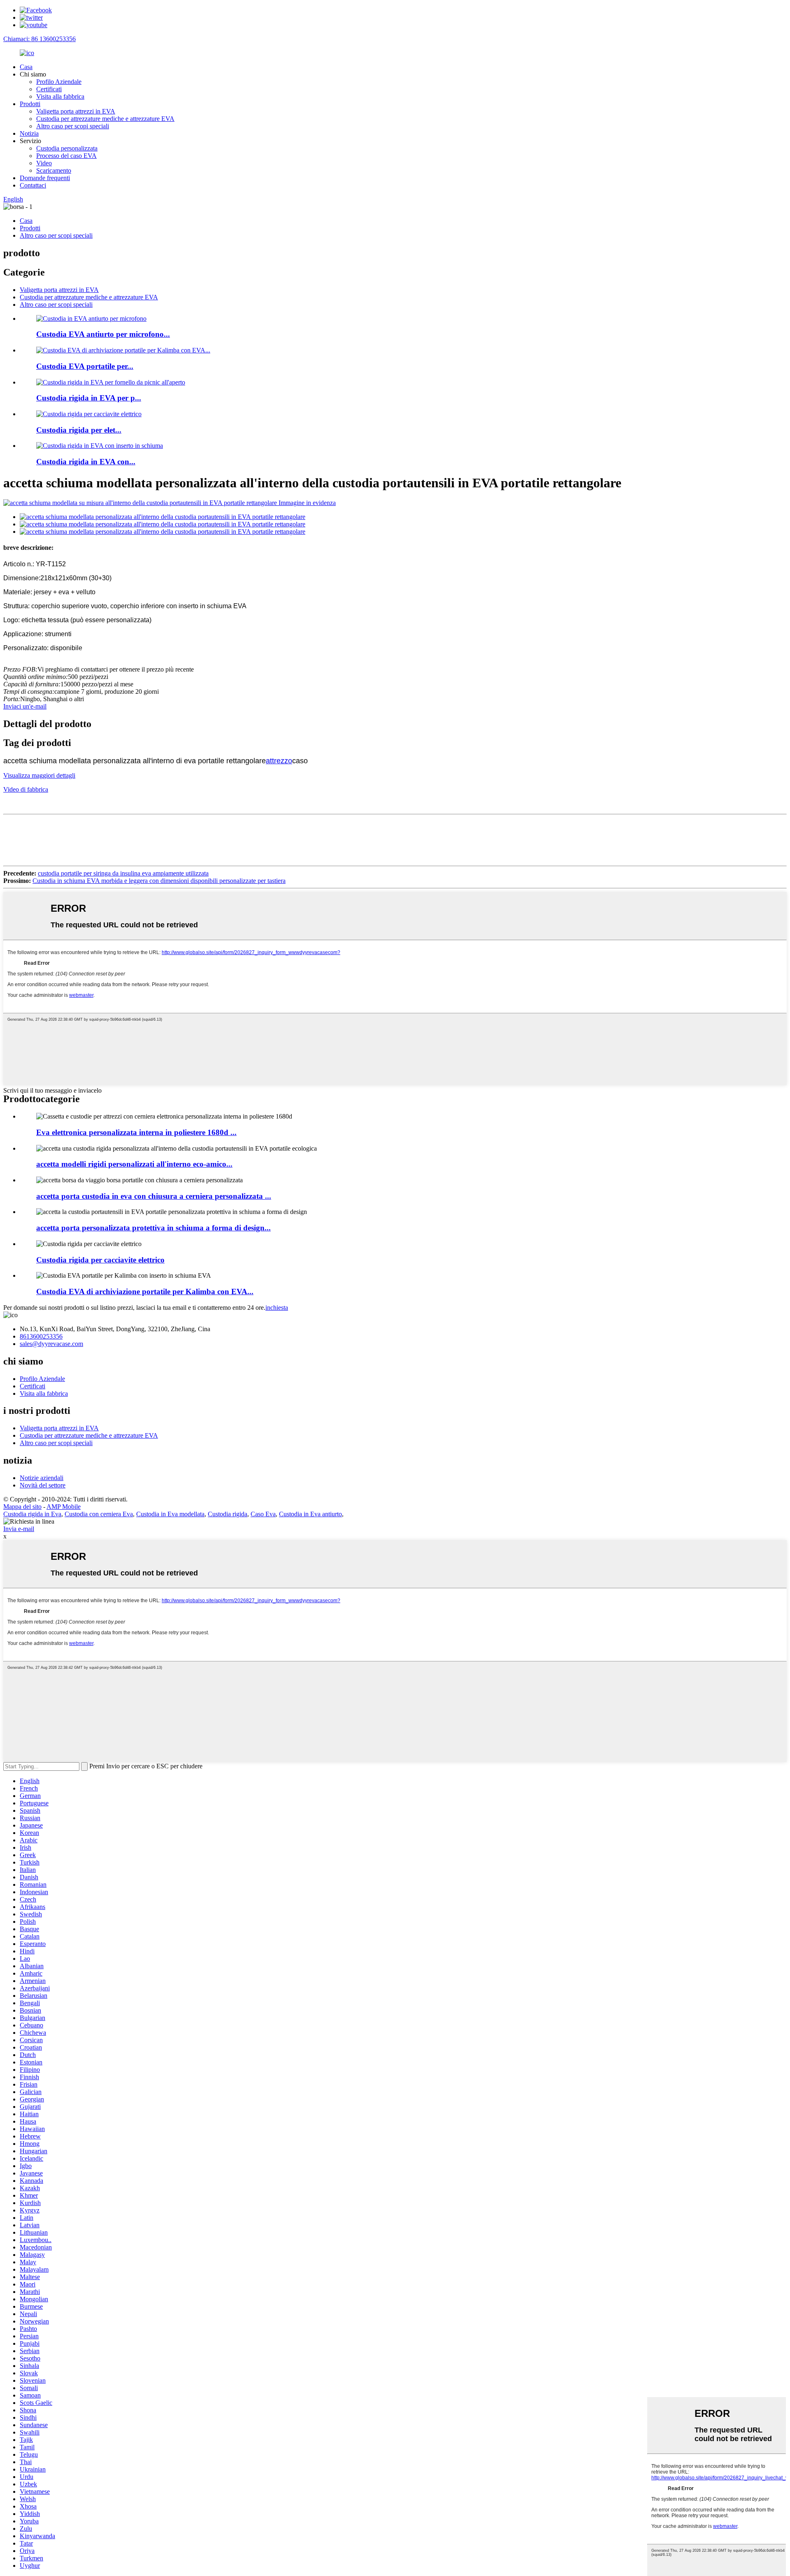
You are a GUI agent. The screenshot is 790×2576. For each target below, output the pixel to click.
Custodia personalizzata (67, 148)
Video (44, 163)
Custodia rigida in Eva (32, 1514)
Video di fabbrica (26, 789)
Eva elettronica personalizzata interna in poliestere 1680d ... (136, 1132)
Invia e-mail (19, 1529)
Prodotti (30, 104)
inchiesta (277, 1308)
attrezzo (279, 761)
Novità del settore (43, 1485)
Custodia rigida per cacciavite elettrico (100, 1260)
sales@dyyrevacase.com (51, 1344)
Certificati (49, 89)
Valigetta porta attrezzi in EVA (76, 111)
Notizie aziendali (42, 1478)
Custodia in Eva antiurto (310, 1514)
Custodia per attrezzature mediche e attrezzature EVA (105, 119)
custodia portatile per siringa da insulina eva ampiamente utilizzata (123, 873)
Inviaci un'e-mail (25, 706)
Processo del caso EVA (66, 156)
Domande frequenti (45, 178)
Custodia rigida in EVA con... (86, 462)
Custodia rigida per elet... (79, 430)
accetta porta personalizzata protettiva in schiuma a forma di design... (153, 1228)
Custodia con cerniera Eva (99, 1514)
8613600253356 (41, 1336)
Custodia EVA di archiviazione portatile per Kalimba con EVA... (145, 1291)
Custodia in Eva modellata (170, 1514)
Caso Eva (263, 1514)
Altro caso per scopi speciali (73, 126)
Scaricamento (54, 170)
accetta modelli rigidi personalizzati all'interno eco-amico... (134, 1164)
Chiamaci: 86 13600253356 (39, 39)
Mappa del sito (22, 1507)
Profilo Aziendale (59, 82)
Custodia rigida (228, 1514)
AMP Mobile (64, 1507)
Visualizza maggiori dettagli (39, 775)
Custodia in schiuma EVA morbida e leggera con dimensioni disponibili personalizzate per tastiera (159, 881)
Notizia (29, 133)
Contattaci (33, 185)
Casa (26, 67)
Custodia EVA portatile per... (85, 366)
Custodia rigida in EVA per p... (89, 398)
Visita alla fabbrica (60, 96)
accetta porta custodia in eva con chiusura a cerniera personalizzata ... (154, 1196)
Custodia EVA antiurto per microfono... (103, 334)
